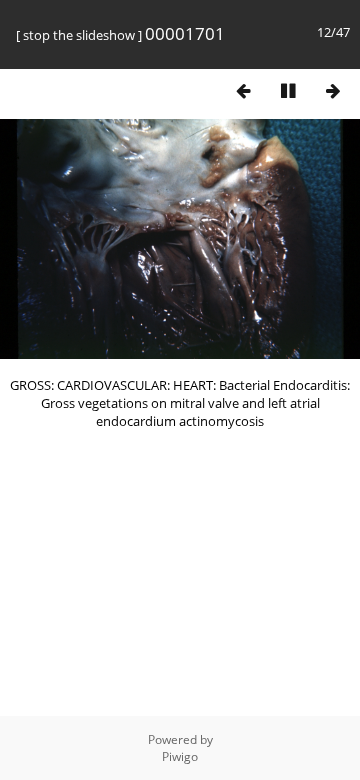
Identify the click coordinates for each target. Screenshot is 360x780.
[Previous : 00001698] (243, 90)
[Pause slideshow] (288, 90)
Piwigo (180, 756)
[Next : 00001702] (333, 90)
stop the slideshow (79, 35)
